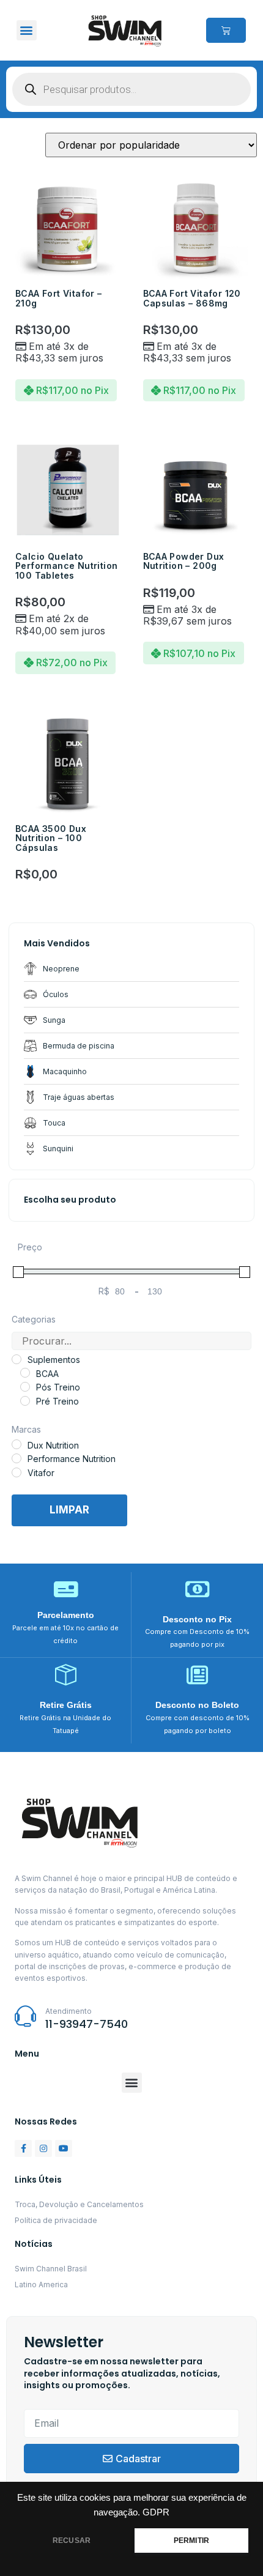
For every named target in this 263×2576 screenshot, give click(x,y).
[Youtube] (64, 2148)
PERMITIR (191, 2541)
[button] (27, 30)
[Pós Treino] (25, 1387)
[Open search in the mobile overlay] (131, 89)
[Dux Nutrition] (17, 1444)
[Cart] (226, 30)
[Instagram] (43, 2148)
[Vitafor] (17, 1472)
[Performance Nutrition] (17, 1458)
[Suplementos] (17, 1359)
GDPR (156, 2512)
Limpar (69, 1510)
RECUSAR (72, 2541)
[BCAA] (25, 1373)
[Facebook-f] (23, 2148)
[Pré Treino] (25, 1401)
